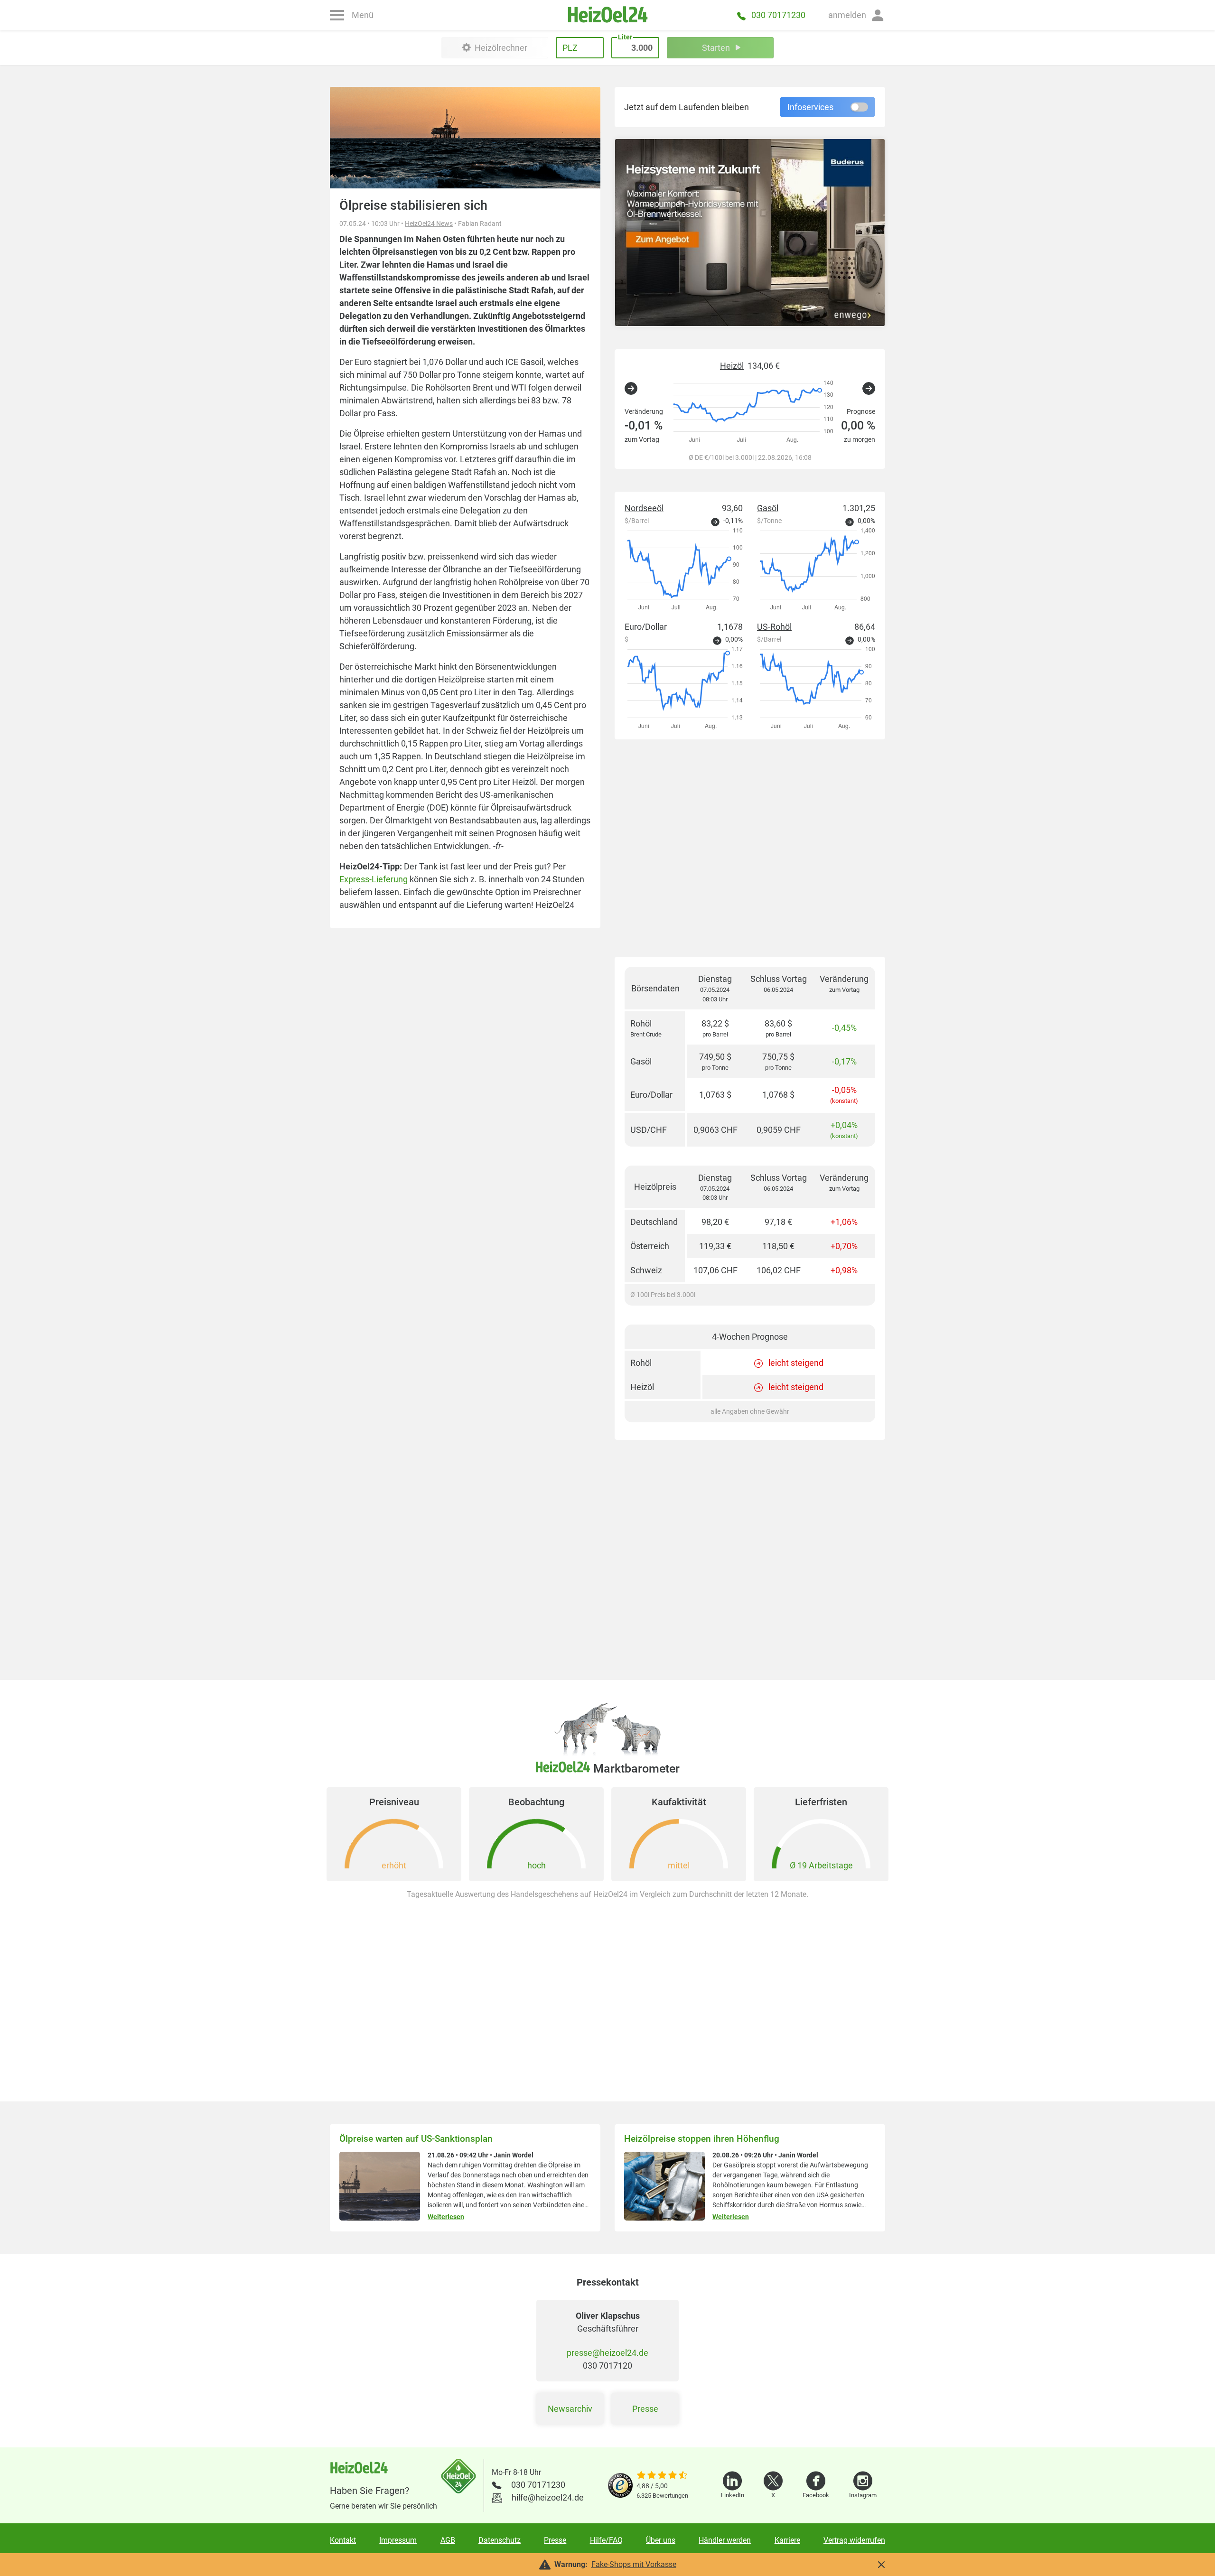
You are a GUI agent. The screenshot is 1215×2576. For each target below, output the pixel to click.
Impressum (398, 2540)
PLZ (570, 48)
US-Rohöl (774, 627)
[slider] (662, 2476)
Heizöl (732, 366)
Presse (645, 2409)
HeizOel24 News (429, 224)
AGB (448, 2540)
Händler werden (725, 2540)
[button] (857, 15)
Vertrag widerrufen (854, 2540)
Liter (625, 37)
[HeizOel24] (607, 15)
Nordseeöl (644, 508)
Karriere (787, 2540)
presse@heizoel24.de (607, 2353)
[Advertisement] (750, 848)
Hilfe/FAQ (606, 2540)
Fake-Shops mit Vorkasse (634, 2564)
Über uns (661, 2540)
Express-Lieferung (374, 879)
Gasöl (768, 508)
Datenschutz (500, 2540)
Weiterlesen (446, 2217)
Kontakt (343, 2540)
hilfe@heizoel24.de (548, 2497)
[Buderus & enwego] (750, 233)
